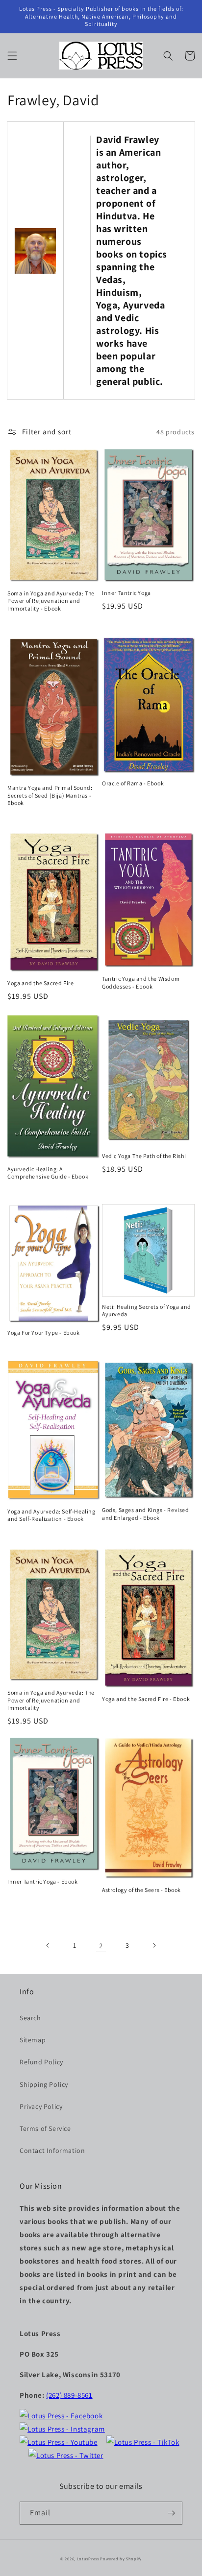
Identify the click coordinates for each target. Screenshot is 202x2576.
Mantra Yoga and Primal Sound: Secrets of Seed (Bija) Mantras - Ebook (50, 795)
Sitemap (33, 2040)
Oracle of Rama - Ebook (133, 783)
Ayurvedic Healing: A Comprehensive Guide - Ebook (48, 1173)
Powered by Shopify (121, 2559)
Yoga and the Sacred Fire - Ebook (146, 1699)
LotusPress (88, 2559)
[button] (12, 56)
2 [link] (101, 1946)
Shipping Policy (44, 2084)
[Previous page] (48, 1945)
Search (30, 2018)
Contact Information (52, 2151)
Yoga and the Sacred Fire (40, 983)
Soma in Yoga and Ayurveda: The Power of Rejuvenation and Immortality (51, 1700)
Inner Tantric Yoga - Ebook (43, 1881)
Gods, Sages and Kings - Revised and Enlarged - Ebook (146, 1514)
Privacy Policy (41, 2106)
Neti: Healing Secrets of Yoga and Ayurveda (147, 1311)
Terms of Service (45, 2128)
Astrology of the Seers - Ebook (141, 1890)
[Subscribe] (171, 2513)
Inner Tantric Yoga (126, 593)
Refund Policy (41, 2062)
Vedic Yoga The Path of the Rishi (144, 1156)
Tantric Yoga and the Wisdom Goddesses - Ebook (141, 982)
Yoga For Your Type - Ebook (44, 1333)
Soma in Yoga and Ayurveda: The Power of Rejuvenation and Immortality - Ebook (51, 601)
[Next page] (154, 1945)
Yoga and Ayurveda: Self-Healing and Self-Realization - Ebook (51, 1515)
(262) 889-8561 (69, 2395)
